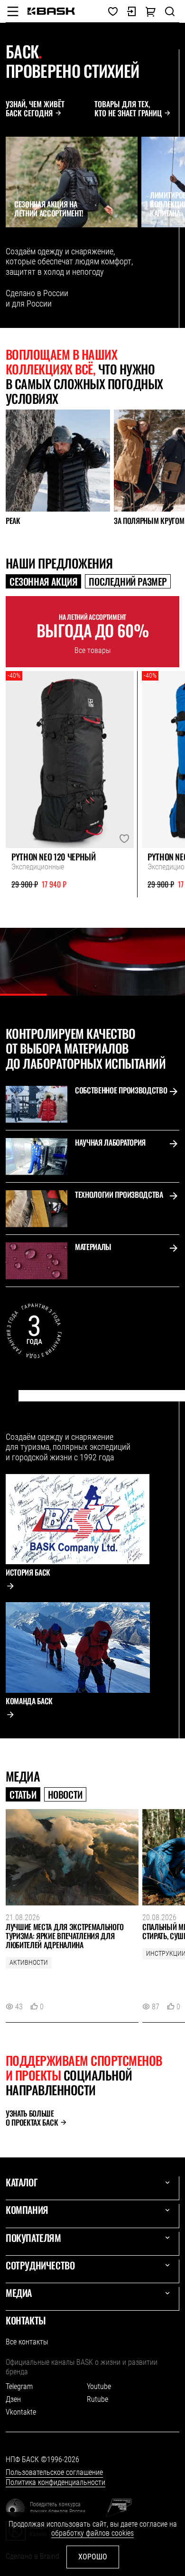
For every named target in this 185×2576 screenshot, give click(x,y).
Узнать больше (32, 2118)
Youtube (99, 2386)
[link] (51, 11)
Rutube (97, 2399)
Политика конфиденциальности (55, 2482)
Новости (65, 1794)
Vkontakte (21, 2412)
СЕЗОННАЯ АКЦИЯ (43, 581)
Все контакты (27, 2342)
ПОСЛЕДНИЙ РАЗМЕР (128, 581)
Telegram (19, 2386)
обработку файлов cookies (92, 2533)
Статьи (23, 1794)
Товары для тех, (128, 109)
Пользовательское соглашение (54, 2472)
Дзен (13, 2399)
